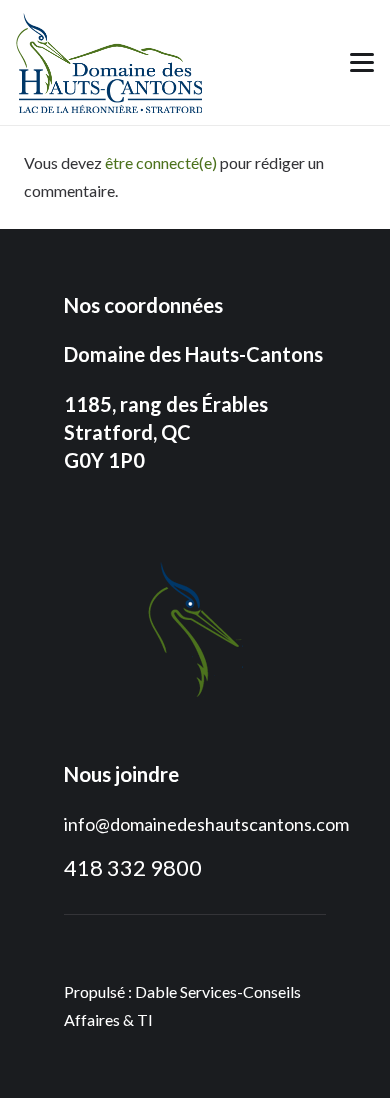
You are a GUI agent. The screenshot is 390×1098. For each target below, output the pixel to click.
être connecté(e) (161, 162)
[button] (362, 63)
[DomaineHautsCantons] (109, 63)
